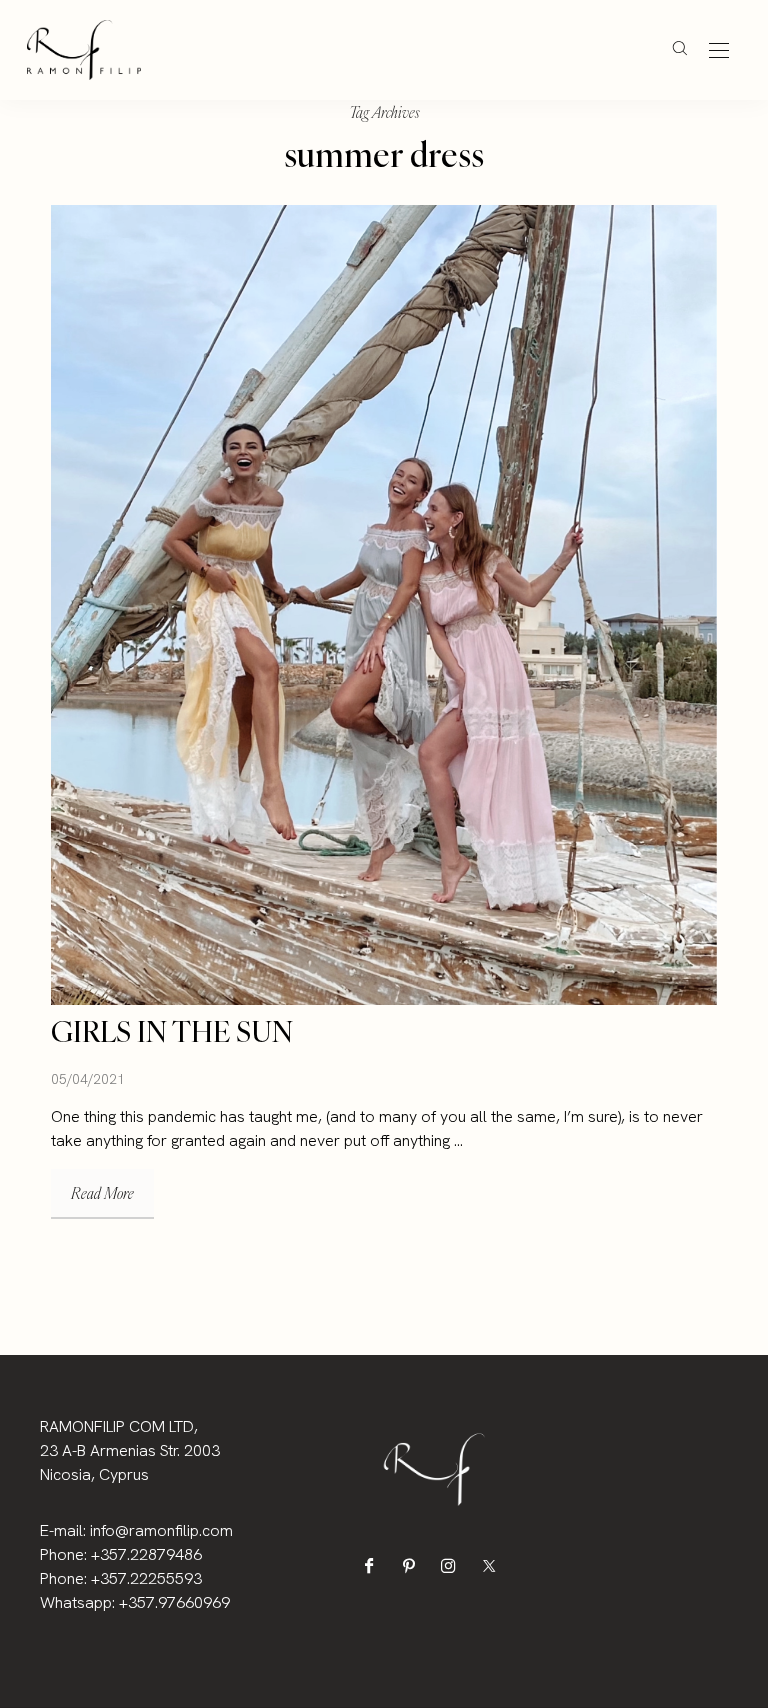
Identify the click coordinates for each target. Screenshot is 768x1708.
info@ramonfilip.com (161, 1530)
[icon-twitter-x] (493, 1565)
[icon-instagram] (453, 1565)
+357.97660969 (174, 1602)
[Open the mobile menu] (719, 51)
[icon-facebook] (373, 1565)
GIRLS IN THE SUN (172, 1031)
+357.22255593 (146, 1578)
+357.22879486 (146, 1554)
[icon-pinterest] (413, 1565)
